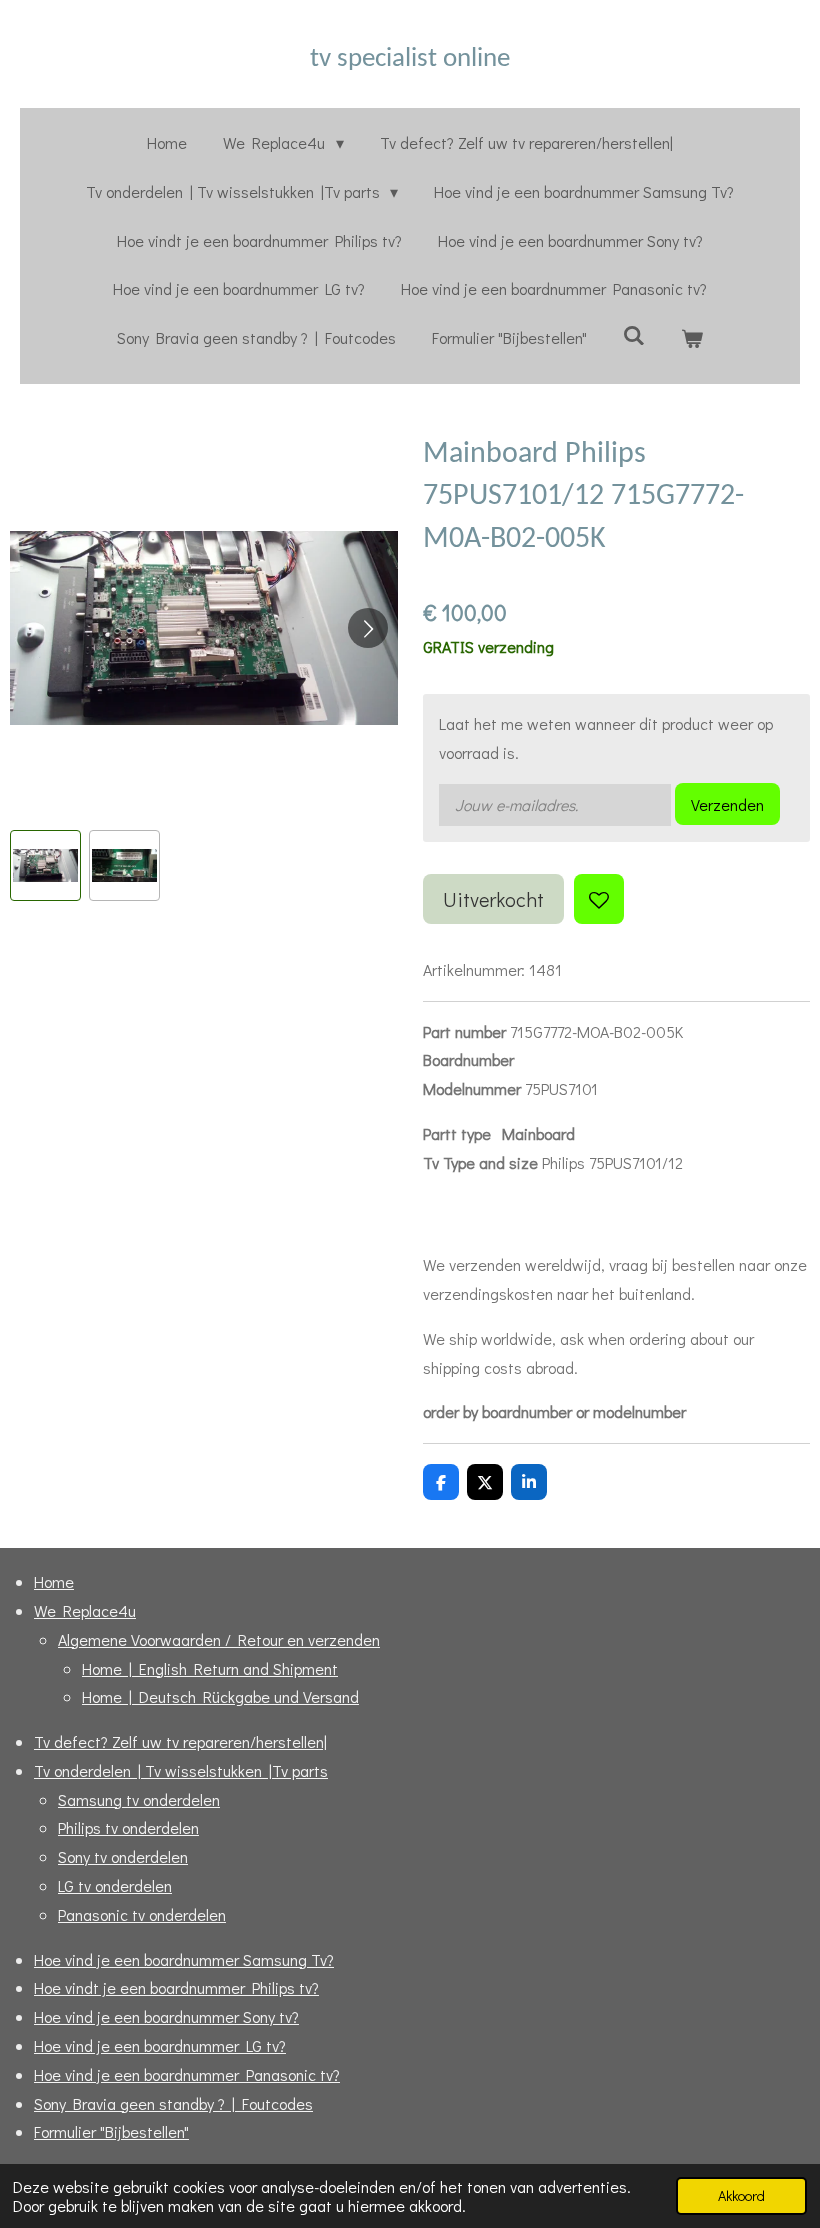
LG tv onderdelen (115, 1885)
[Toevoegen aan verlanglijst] (599, 899)
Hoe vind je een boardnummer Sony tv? (166, 2016)
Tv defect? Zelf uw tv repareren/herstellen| (180, 1741)
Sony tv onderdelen (123, 1856)
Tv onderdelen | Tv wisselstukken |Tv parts (181, 1770)
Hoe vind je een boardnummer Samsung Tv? (184, 1959)
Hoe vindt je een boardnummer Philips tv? (176, 1987)
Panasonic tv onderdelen (142, 1914)
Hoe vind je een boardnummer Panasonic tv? (187, 2074)
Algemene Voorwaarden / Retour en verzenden (219, 1639)
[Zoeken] (634, 334)
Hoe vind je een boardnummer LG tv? (160, 2045)
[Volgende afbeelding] (368, 628)
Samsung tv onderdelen (139, 1799)
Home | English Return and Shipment (210, 1668)
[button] (45, 865)
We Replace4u (85, 1610)
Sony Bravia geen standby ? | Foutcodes (173, 2103)
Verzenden (727, 804)
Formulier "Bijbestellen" (111, 2131)
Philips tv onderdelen (128, 1827)
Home (54, 1581)
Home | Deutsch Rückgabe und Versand (220, 1696)
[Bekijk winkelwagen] (692, 338)
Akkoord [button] (741, 2195)
